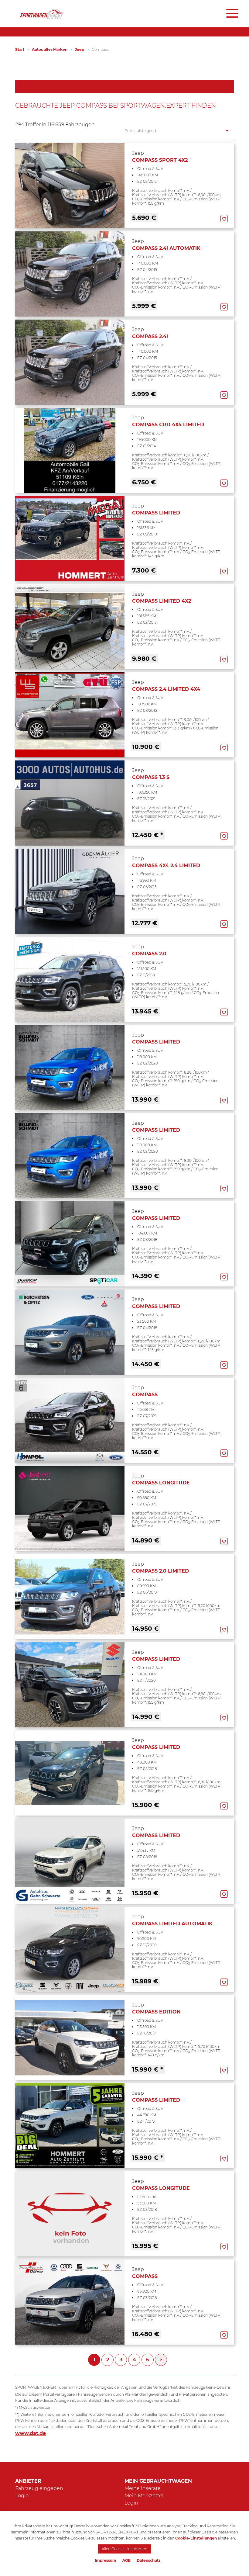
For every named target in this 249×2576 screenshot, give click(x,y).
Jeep (80, 49)
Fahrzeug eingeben (39, 2488)
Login (22, 2496)
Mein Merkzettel (144, 2496)
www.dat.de (31, 2433)
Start (20, 49)
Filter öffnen (125, 87)
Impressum (106, 2560)
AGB (126, 2560)
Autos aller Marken (50, 49)
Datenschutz (149, 2560)
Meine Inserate (143, 2488)
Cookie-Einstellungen (196, 2538)
